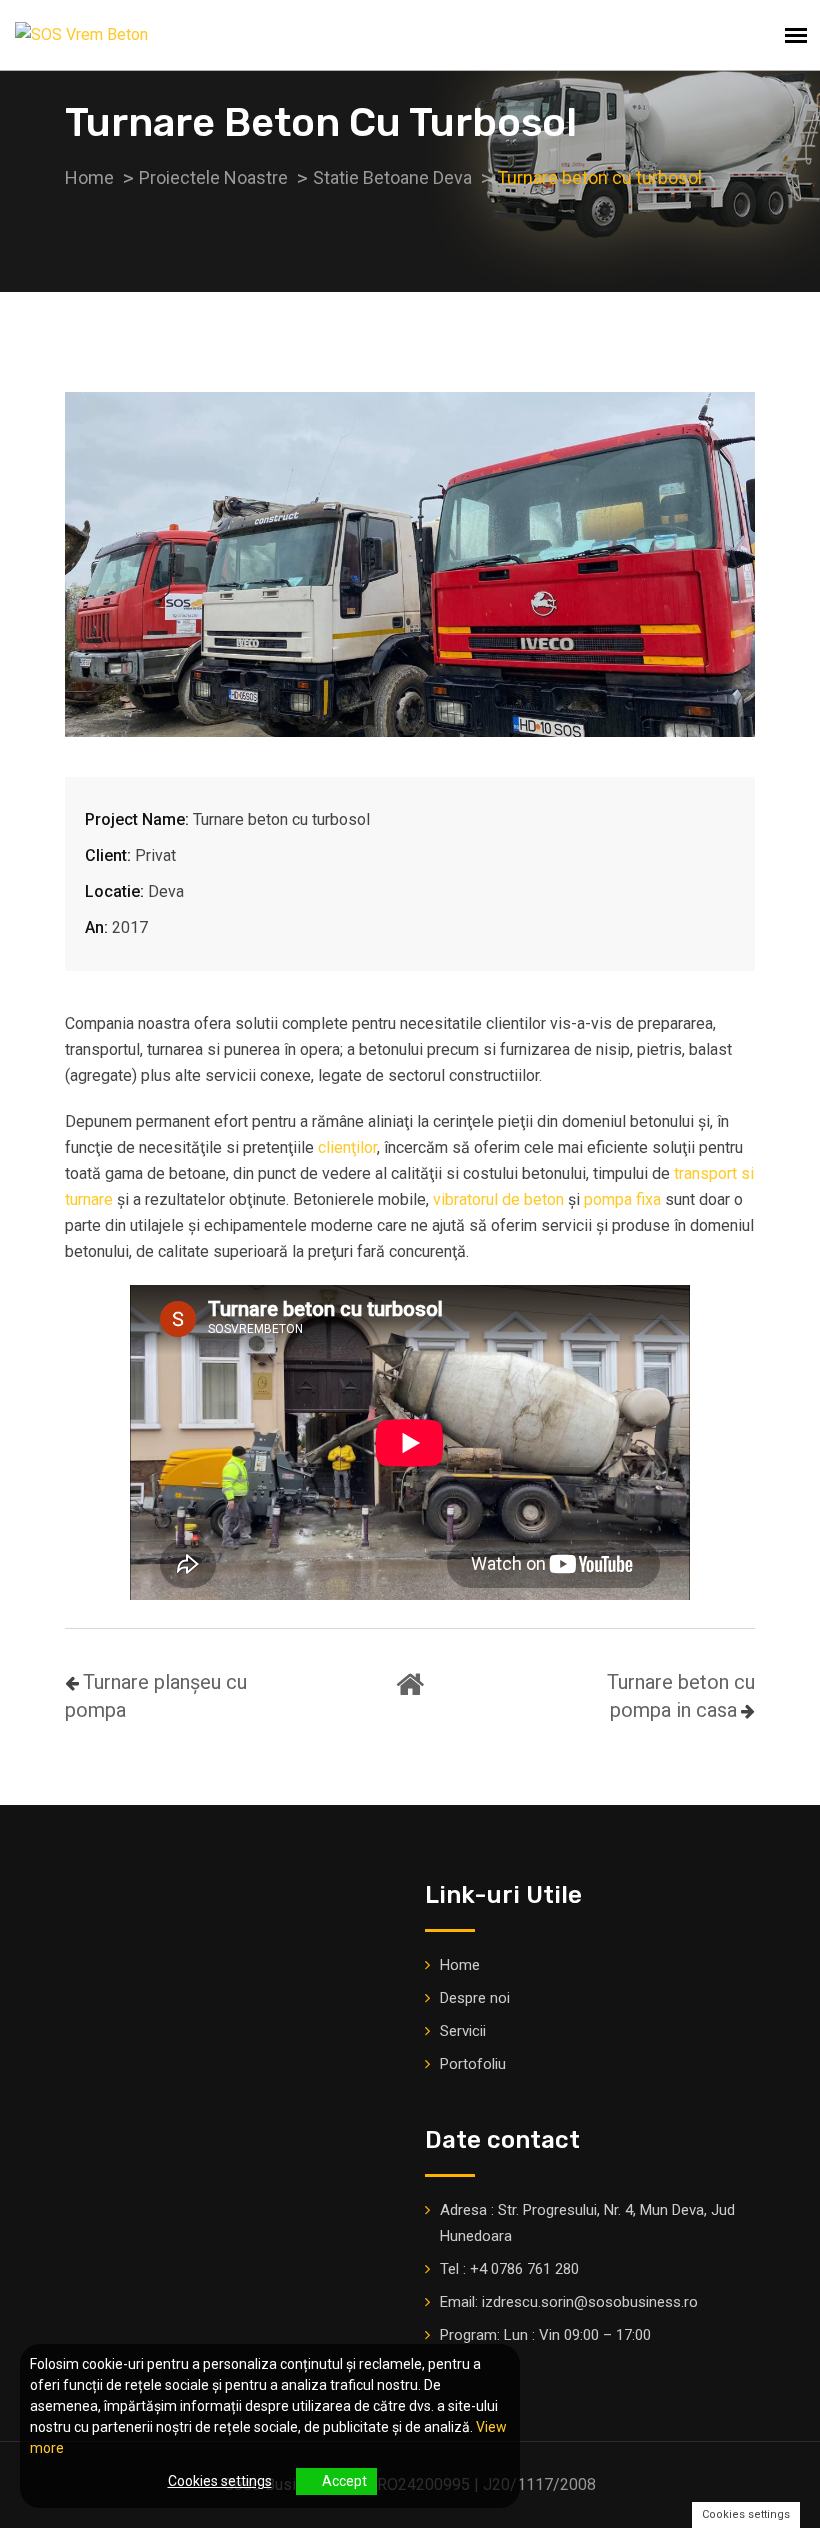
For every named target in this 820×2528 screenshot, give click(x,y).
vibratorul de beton (498, 1199)
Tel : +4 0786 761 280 (509, 2269)
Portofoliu (473, 2064)
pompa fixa (622, 1199)
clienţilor (347, 1147)
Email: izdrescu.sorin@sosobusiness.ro (569, 2302)
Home (460, 1965)
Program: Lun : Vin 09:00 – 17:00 (545, 2335)
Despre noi (475, 1998)
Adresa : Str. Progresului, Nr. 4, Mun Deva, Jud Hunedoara (587, 2223)
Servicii (463, 2031)
